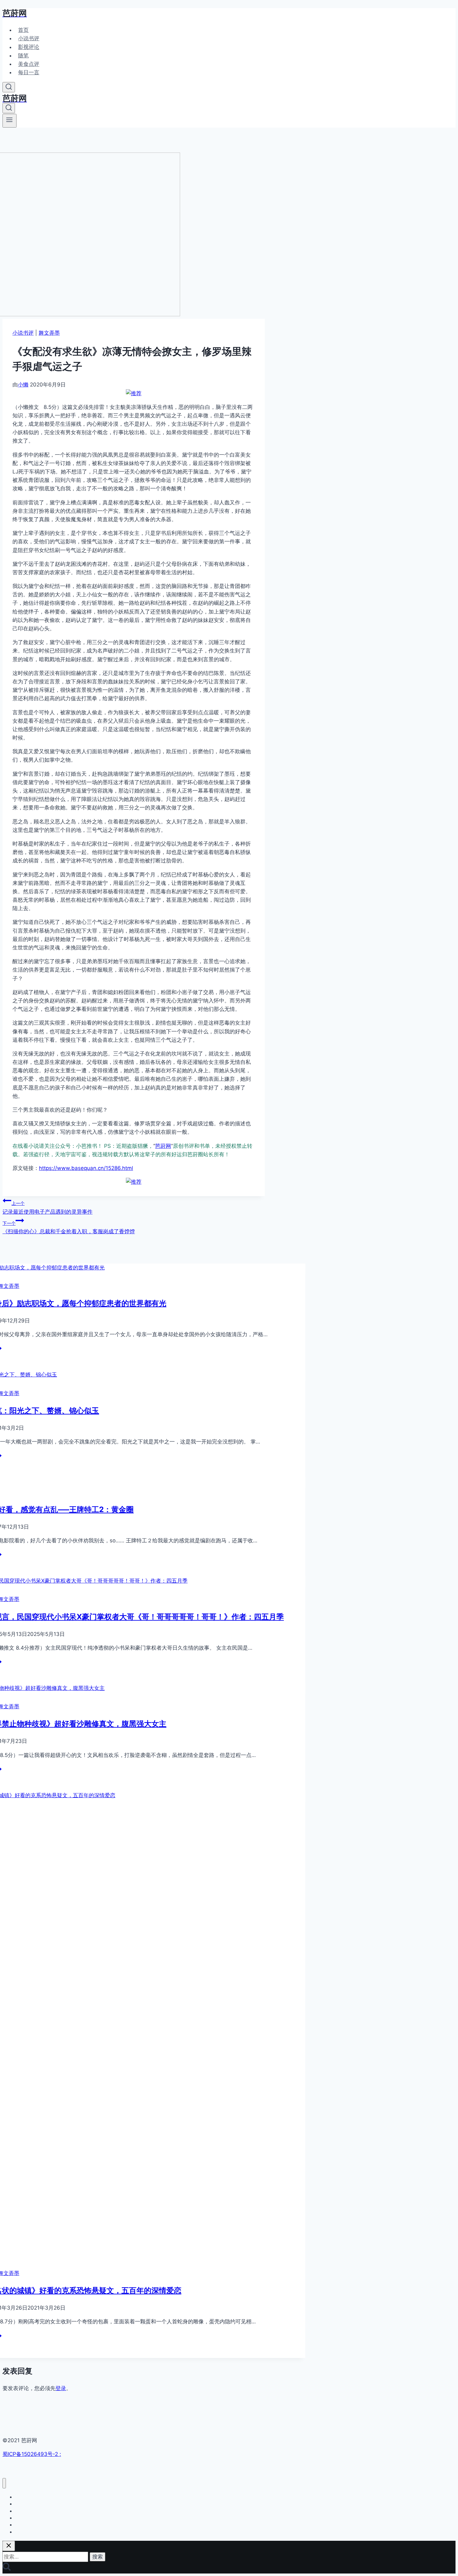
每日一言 (29, 72)
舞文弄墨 (49, 333)
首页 (23, 30)
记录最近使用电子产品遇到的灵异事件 (48, 1208)
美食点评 (29, 64)
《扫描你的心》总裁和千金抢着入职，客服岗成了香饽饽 (69, 1227)
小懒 (23, 385)
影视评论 (29, 47)
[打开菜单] (10, 121)
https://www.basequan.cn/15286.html (86, 1168)
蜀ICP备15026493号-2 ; (32, 2454)
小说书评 (29, 38)
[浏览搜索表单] (9, 87)
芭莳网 (163, 1146)
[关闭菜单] (4, 2483)
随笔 (23, 56)
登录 (61, 2388)
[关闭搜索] (9, 2546)
